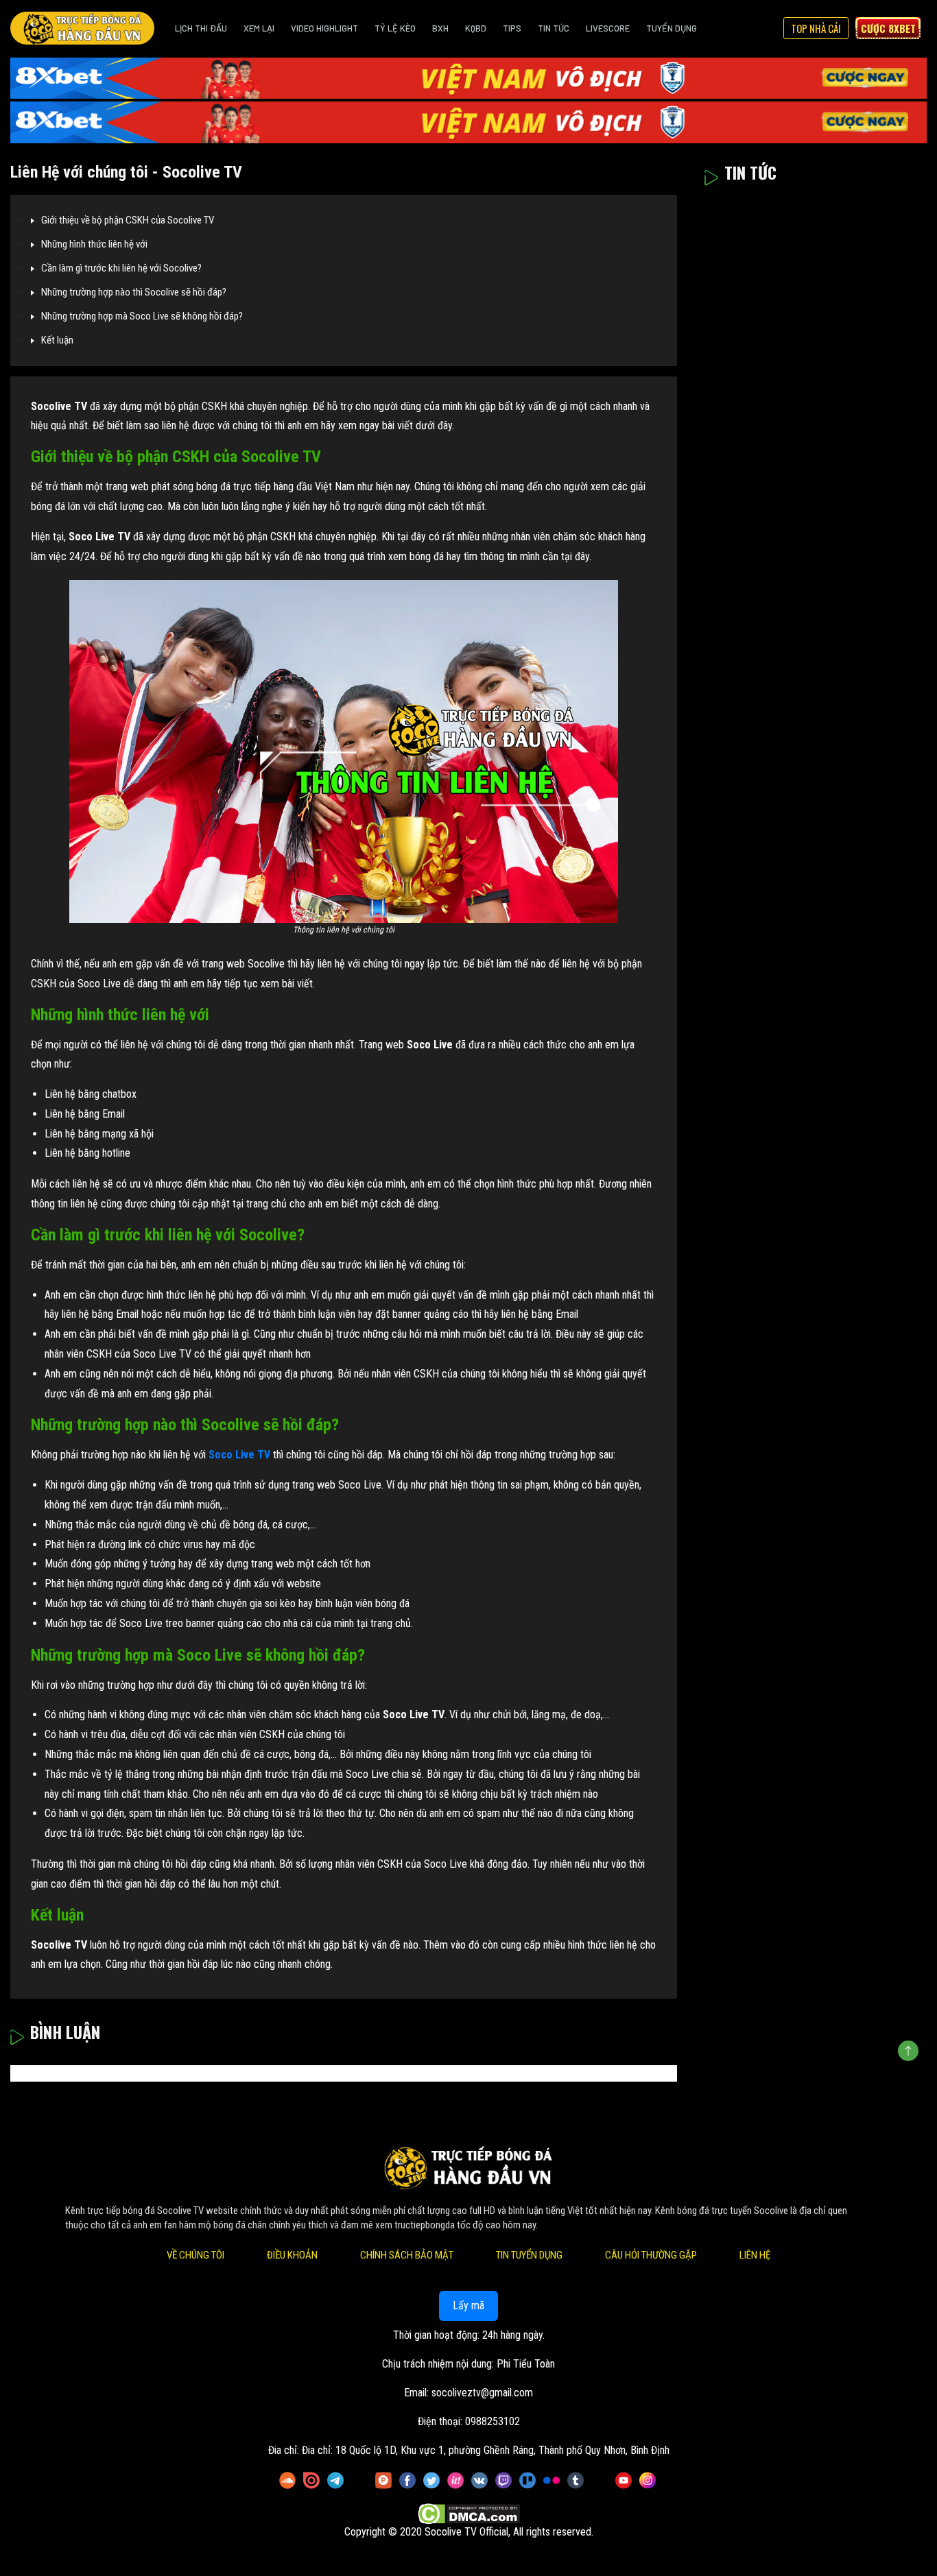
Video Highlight (324, 28)
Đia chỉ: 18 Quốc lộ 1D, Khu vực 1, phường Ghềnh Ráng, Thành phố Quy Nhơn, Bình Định (486, 2450)
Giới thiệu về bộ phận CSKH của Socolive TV (128, 220)
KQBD (476, 28)
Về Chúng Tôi (195, 2255)
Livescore (608, 28)
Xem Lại (259, 28)
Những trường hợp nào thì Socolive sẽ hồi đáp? (134, 292)
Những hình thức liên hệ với (94, 244)
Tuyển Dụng (672, 28)
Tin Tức (554, 28)
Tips (512, 28)
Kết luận (57, 340)
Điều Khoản (292, 2255)
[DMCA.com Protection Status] (469, 2515)
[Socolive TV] (82, 28)
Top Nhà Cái (816, 28)
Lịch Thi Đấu (201, 28)
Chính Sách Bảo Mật (407, 2255)
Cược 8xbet (888, 28)
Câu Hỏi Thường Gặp (651, 2255)
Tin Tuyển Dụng (529, 2255)
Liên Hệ (755, 2255)
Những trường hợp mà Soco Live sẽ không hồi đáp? (142, 316)
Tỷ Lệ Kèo (395, 28)
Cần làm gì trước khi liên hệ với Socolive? (121, 268)
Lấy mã (468, 2306)
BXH (440, 28)
